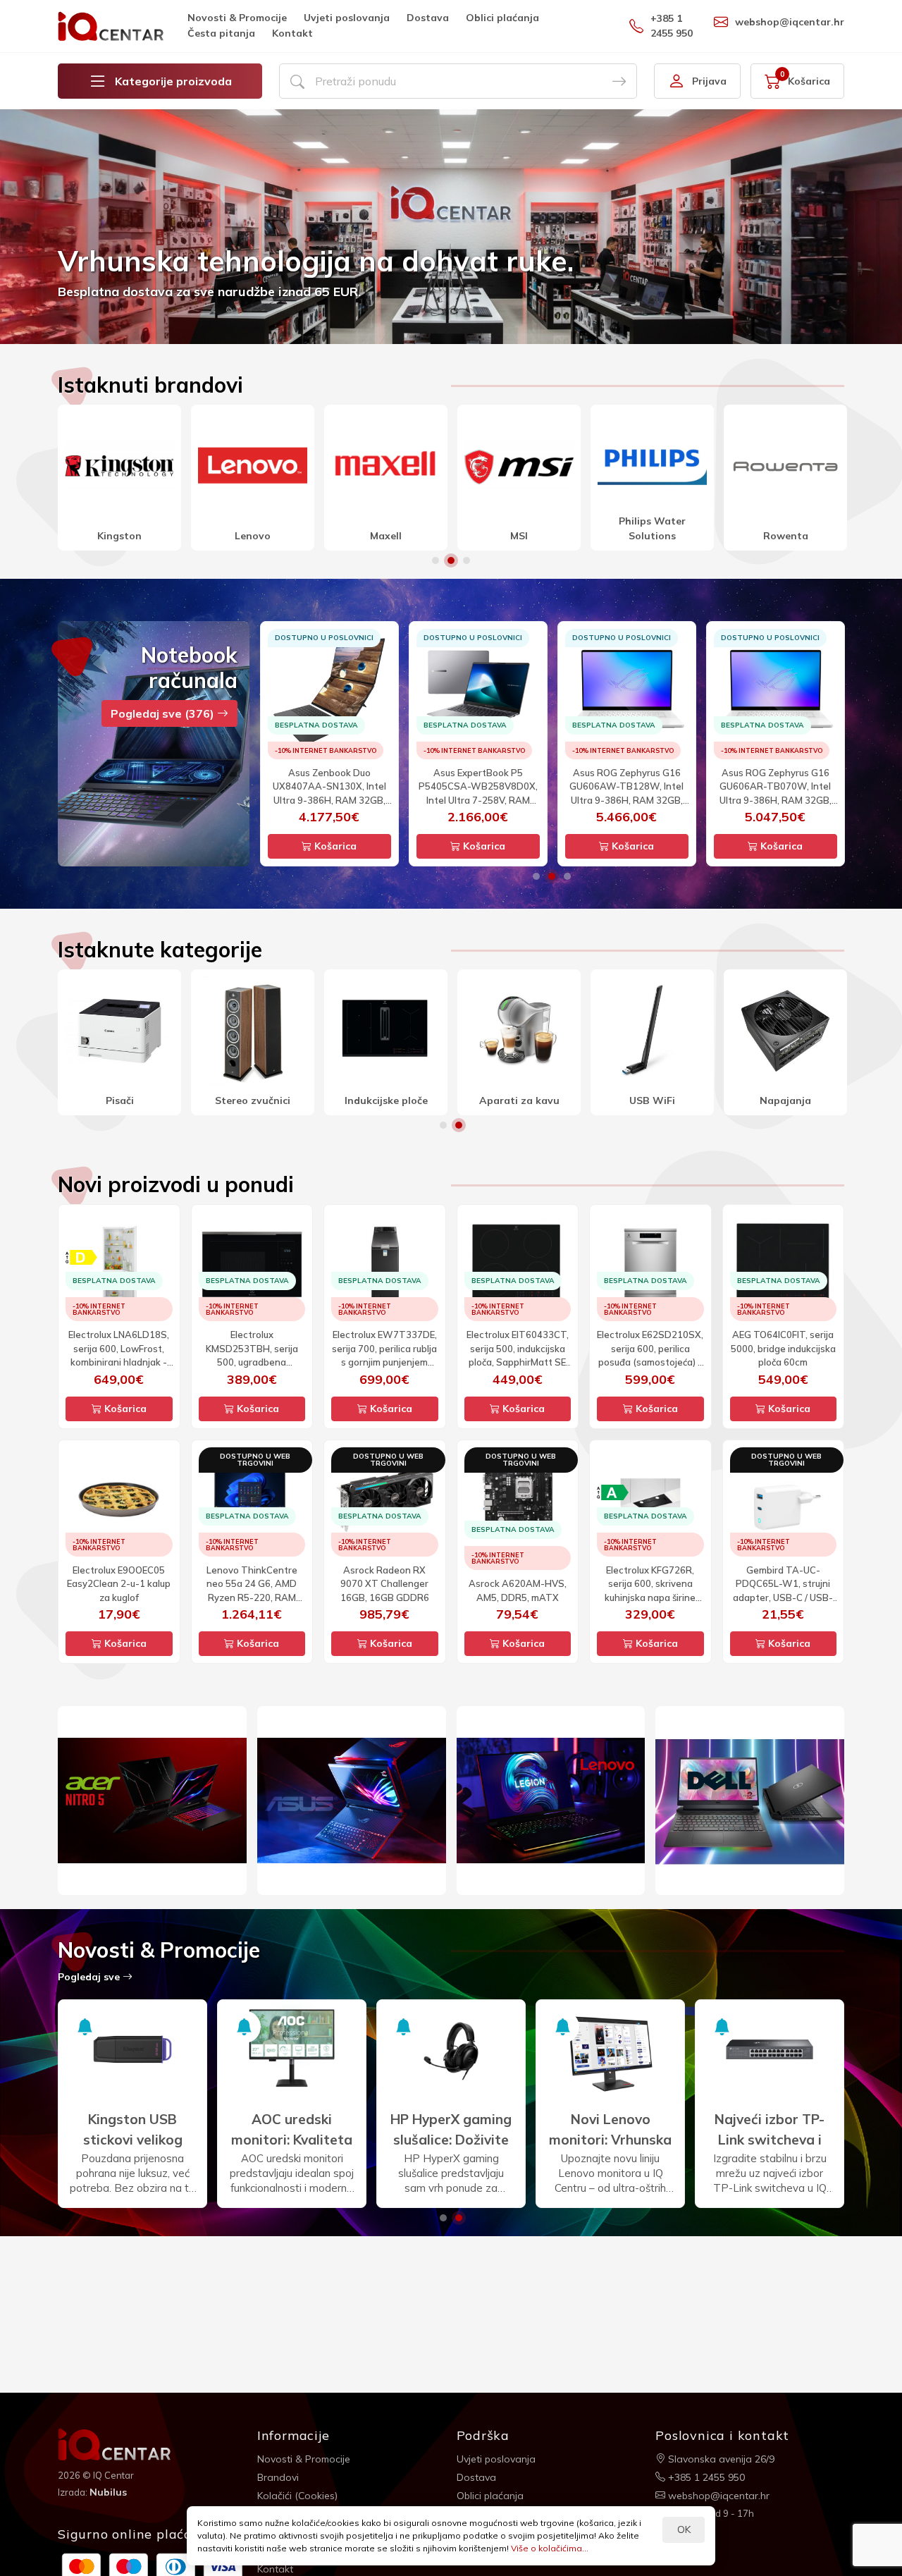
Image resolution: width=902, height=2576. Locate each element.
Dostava (428, 18)
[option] (451, 227)
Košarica (334, 846)
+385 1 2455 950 (672, 26)
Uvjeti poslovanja (347, 18)
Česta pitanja (221, 33)
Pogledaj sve (90, 1977)
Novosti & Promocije (237, 18)
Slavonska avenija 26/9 (720, 2459)
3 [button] (467, 560)
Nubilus (108, 2492)
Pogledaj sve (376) (164, 713)
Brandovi (278, 2477)
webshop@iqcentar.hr (790, 22)
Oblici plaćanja (502, 18)
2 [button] (451, 560)
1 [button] (435, 560)
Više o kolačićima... (550, 2548)
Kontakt (292, 33)
